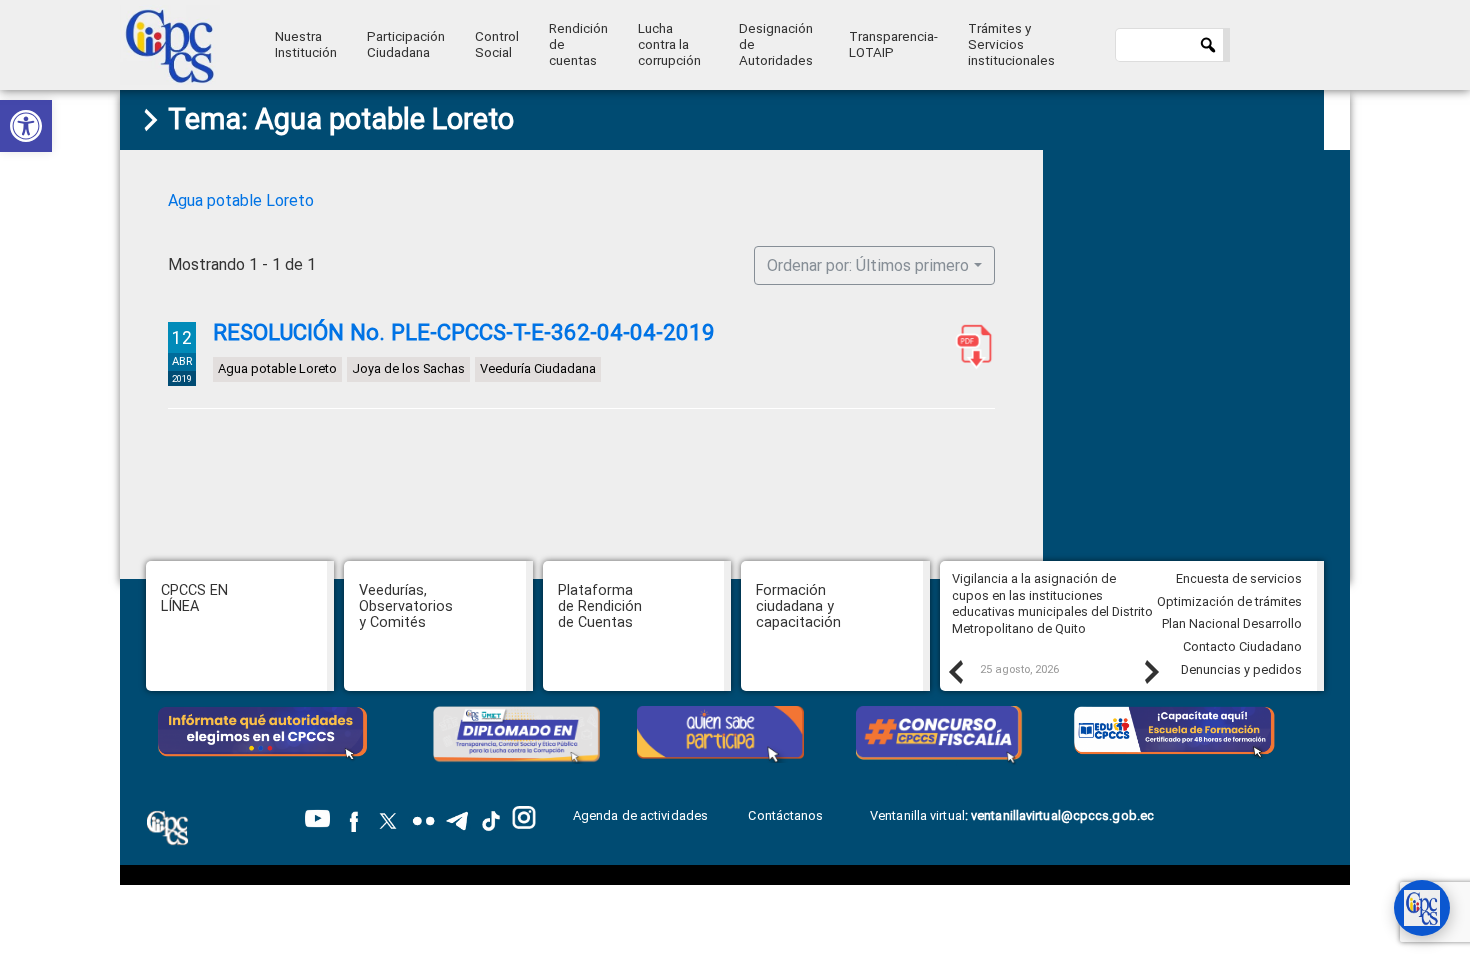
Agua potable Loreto (241, 200)
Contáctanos (787, 815)
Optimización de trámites (1229, 601)
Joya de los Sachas (408, 368)
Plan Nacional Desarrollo (1232, 623)
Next (1151, 671)
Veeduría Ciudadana (538, 368)
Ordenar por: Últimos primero (868, 265)
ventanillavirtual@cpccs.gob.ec (1062, 815)
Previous (955, 671)
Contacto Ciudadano (1242, 646)
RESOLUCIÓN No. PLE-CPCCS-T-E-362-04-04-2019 (464, 332)
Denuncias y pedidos (1241, 669)
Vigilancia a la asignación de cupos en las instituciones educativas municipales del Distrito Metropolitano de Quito (1052, 603)
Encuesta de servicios (1239, 578)
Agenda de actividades (640, 815)
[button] (26, 126)
